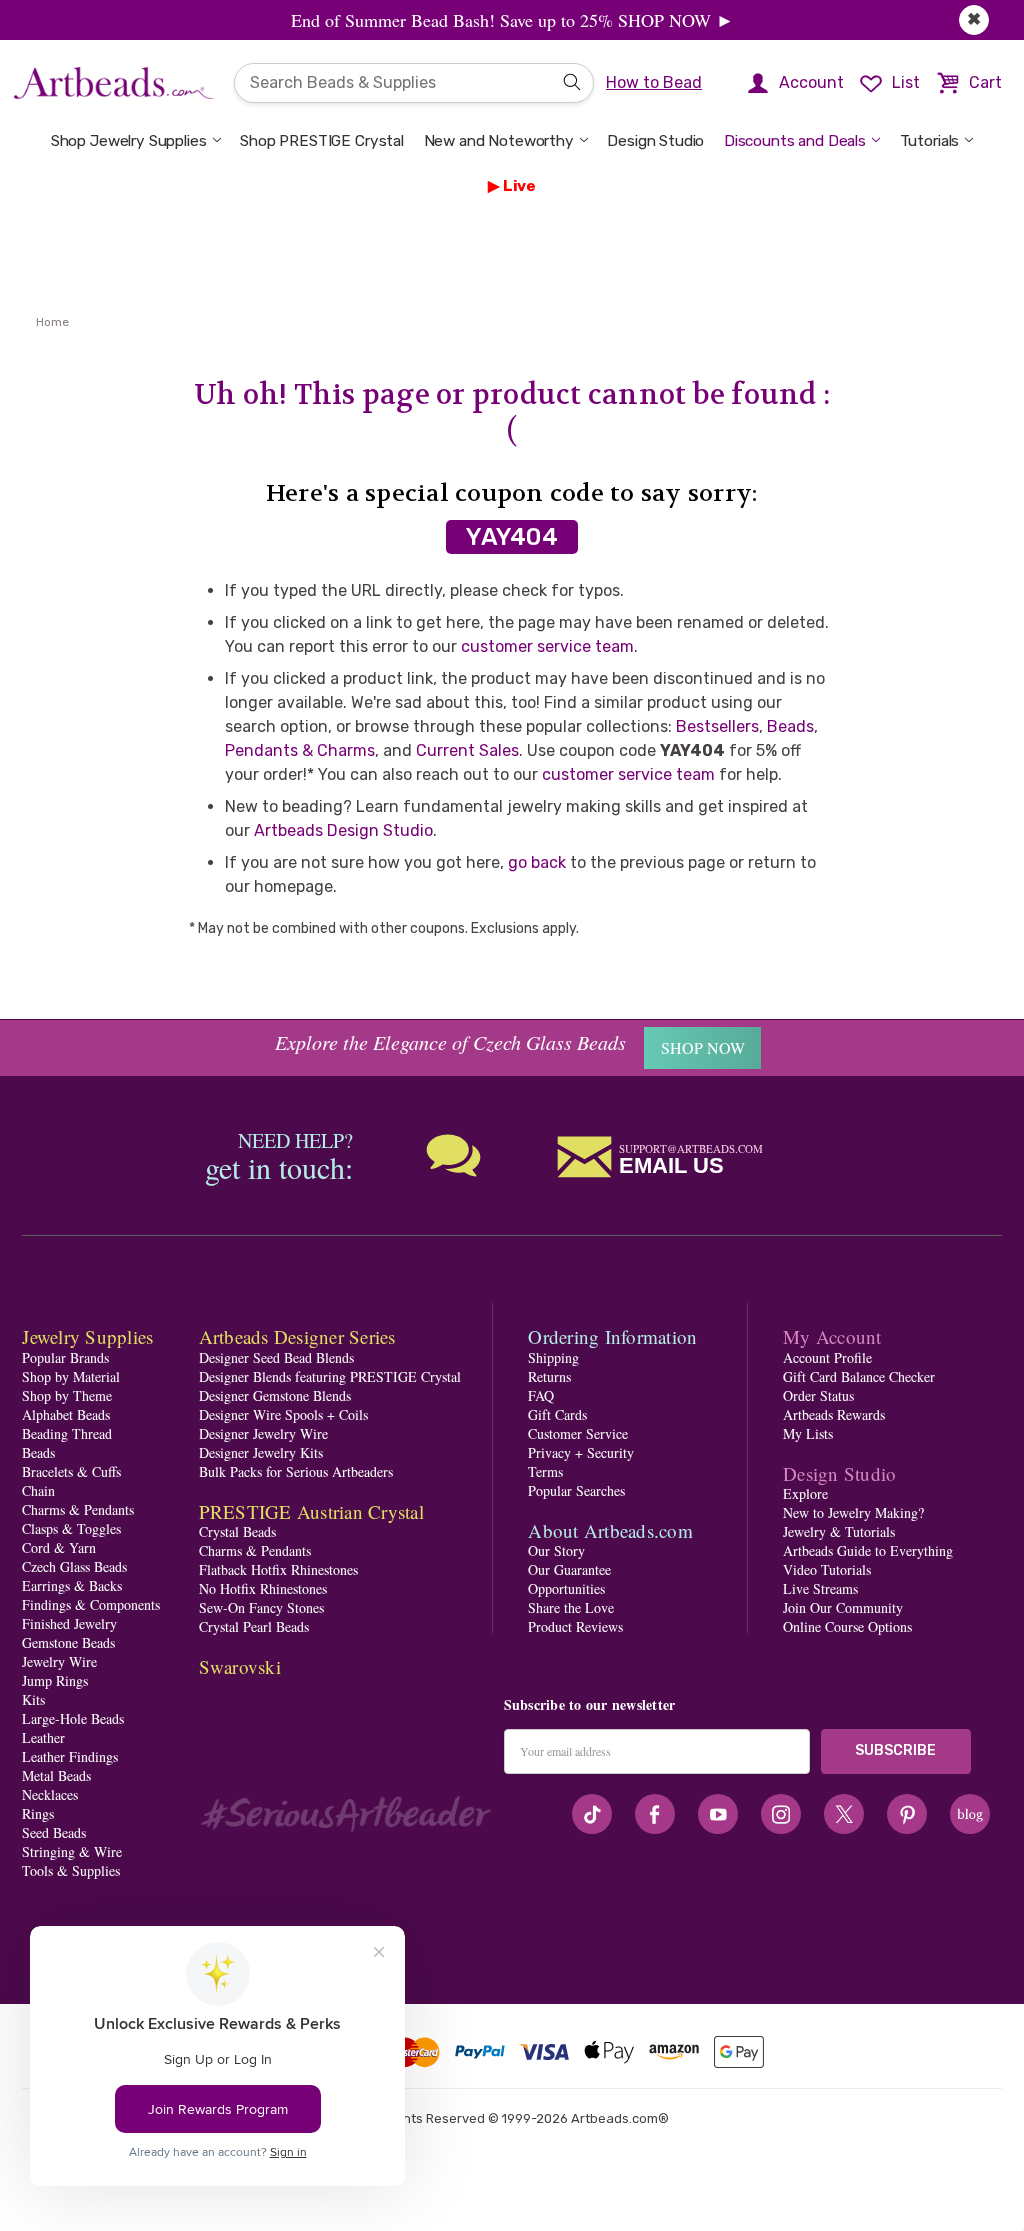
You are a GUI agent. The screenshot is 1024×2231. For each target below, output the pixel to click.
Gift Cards (557, 1414)
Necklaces (50, 1794)
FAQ (541, 1395)
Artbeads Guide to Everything (868, 1550)
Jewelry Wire (59, 1661)
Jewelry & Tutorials (839, 1531)
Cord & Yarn (59, 1547)
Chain (38, 1490)
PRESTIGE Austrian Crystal (311, 1511)
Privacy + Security (581, 1452)
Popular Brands (65, 1357)
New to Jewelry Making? (853, 1512)
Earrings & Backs (72, 1585)
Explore (805, 1493)
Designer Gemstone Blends (275, 1395)
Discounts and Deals (795, 141)
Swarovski (240, 1666)
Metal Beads (56, 1775)
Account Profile (827, 1357)
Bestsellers (717, 726)
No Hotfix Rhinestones (263, 1588)
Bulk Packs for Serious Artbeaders (296, 1471)
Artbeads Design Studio (343, 830)
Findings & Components (91, 1604)
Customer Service (578, 1433)
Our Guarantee (569, 1569)
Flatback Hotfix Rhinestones (278, 1569)
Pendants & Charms (300, 750)
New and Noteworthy (499, 141)
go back (537, 862)
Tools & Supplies (71, 1870)
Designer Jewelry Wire (263, 1433)
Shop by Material (71, 1376)
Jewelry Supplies (87, 1336)
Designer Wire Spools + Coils (283, 1414)
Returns (549, 1376)
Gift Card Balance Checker (859, 1376)
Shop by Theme (67, 1395)
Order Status (818, 1395)
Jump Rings (55, 1680)
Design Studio (655, 141)
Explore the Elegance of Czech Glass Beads (450, 1042)
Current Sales (467, 750)
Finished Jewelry (69, 1623)
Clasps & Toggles (71, 1528)
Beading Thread (67, 1433)
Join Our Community (843, 1607)
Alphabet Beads (66, 1414)
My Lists (808, 1433)
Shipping (553, 1357)
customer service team (547, 646)
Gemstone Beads (68, 1642)
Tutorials (930, 141)
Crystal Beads (237, 1531)
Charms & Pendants (78, 1509)
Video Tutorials (827, 1569)
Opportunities (566, 1588)
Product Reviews (575, 1626)
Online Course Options (847, 1626)
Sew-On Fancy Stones (261, 1607)
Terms (545, 1471)
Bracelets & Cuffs (71, 1471)
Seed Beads (54, 1832)
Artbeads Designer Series (297, 1336)
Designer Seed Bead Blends (276, 1357)
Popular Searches (576, 1490)
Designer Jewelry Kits (261, 1452)
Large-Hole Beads (73, 1718)
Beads (790, 726)
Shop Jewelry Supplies (129, 141)
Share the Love (571, 1607)
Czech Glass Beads (74, 1566)
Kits (33, 1699)
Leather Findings (70, 1756)
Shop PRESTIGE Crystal (322, 141)
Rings (38, 1813)
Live (519, 186)
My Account (832, 1336)
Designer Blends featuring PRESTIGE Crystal (330, 1376)
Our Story (556, 1550)
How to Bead (654, 82)
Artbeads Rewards (834, 1414)
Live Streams (820, 1588)
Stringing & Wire (72, 1851)
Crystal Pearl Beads (254, 1626)
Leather (43, 1737)
